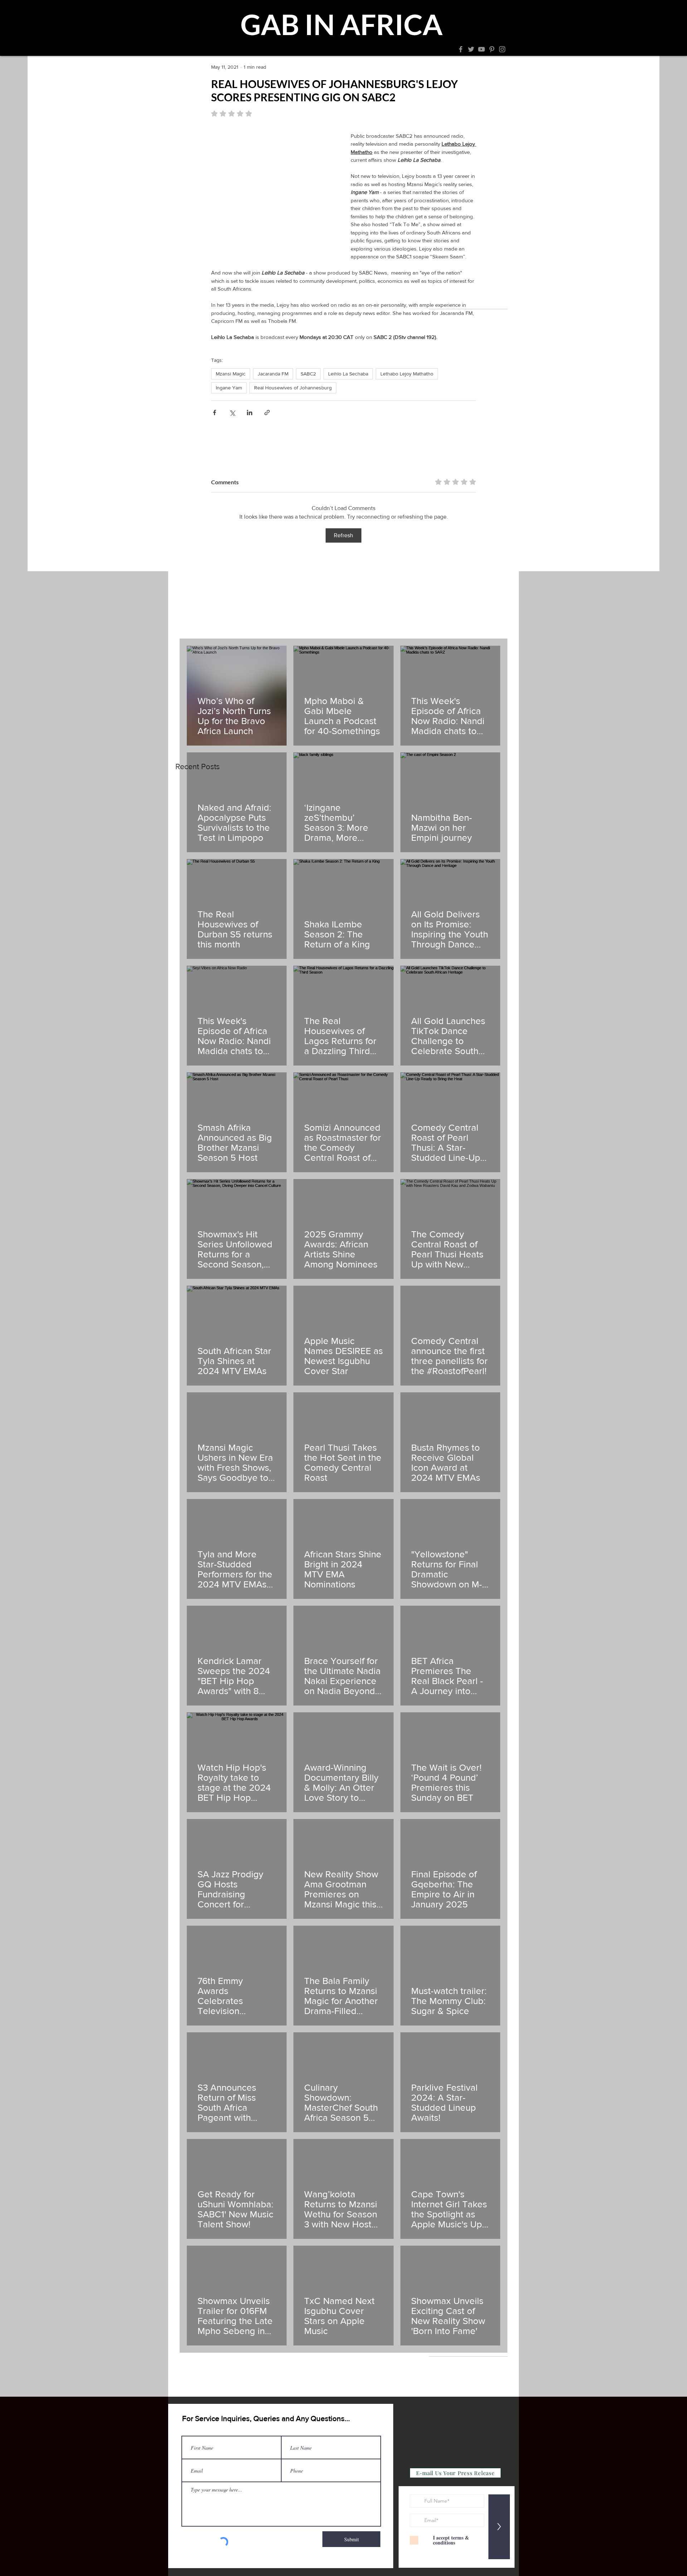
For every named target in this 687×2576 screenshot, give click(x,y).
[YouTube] (481, 49)
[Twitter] (471, 49)
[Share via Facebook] (215, 413)
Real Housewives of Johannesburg (293, 388)
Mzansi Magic (231, 374)
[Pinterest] (492, 49)
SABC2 (308, 374)
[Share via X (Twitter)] (232, 413)
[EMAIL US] (429, 49)
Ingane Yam (229, 388)
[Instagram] (502, 49)
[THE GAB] (254, 49)
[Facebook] (461, 49)
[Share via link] (267, 413)
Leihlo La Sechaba (348, 374)
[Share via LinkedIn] (250, 413)
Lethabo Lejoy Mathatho (407, 374)
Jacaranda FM (273, 374)
